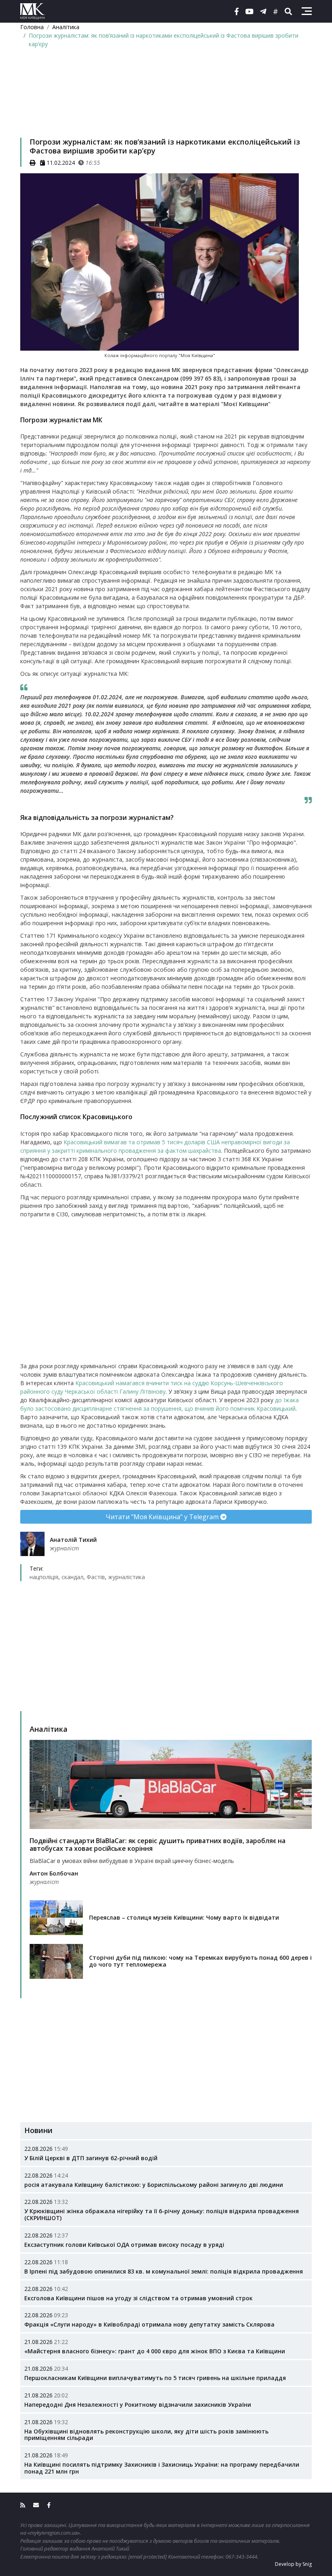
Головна (32, 27)
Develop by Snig (293, 2564)
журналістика (127, 1577)
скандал (72, 1577)
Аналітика (66, 27)
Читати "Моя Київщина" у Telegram (163, 1517)
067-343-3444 (241, 2557)
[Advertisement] (166, 103)
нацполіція (44, 1577)
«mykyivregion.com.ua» (54, 2533)
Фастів (96, 1577)
